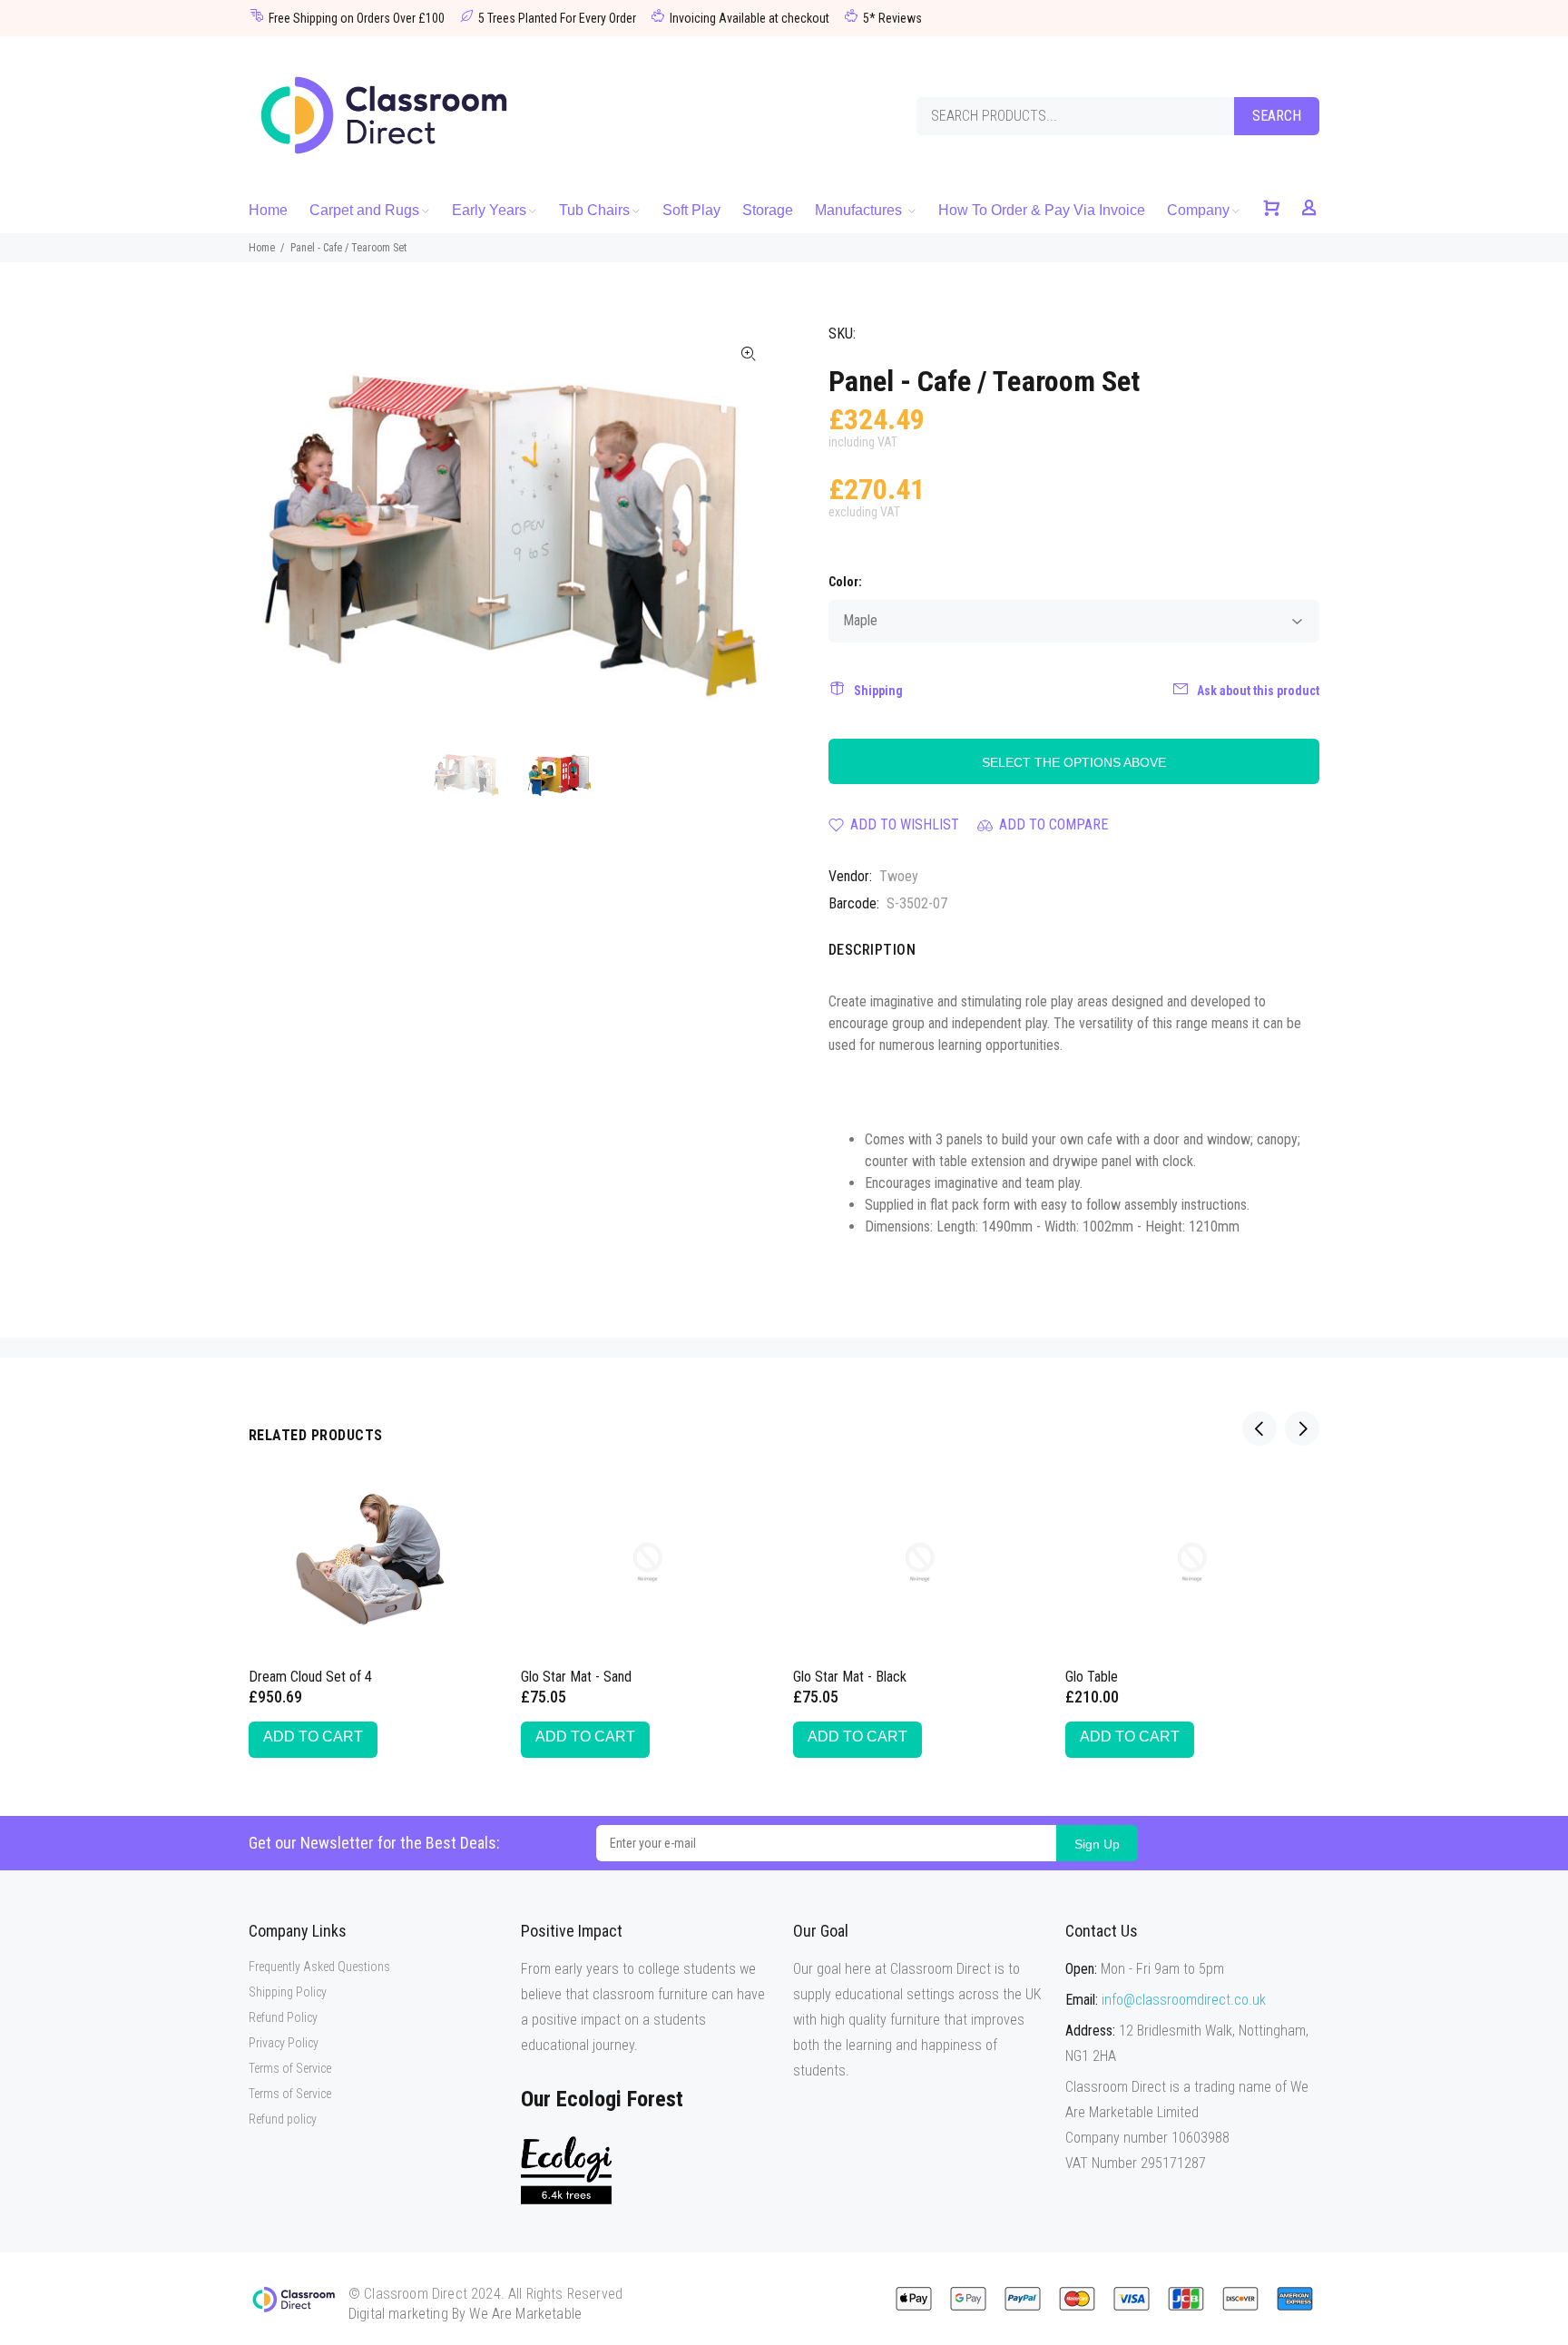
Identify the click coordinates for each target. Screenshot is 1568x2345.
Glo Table (1092, 1677)
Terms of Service (290, 2068)
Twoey (899, 876)
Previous (275, 528)
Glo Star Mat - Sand (576, 1677)
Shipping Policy (288, 1992)
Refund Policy (283, 2017)
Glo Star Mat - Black (850, 1677)
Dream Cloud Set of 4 (310, 1677)
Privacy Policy (284, 2043)
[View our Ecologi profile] (566, 2170)
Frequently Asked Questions (319, 1967)
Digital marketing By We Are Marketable (465, 2314)
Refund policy (283, 2119)
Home (262, 248)
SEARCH (1277, 116)
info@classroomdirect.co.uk (1184, 2000)
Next (749, 528)
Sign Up (1097, 1844)
